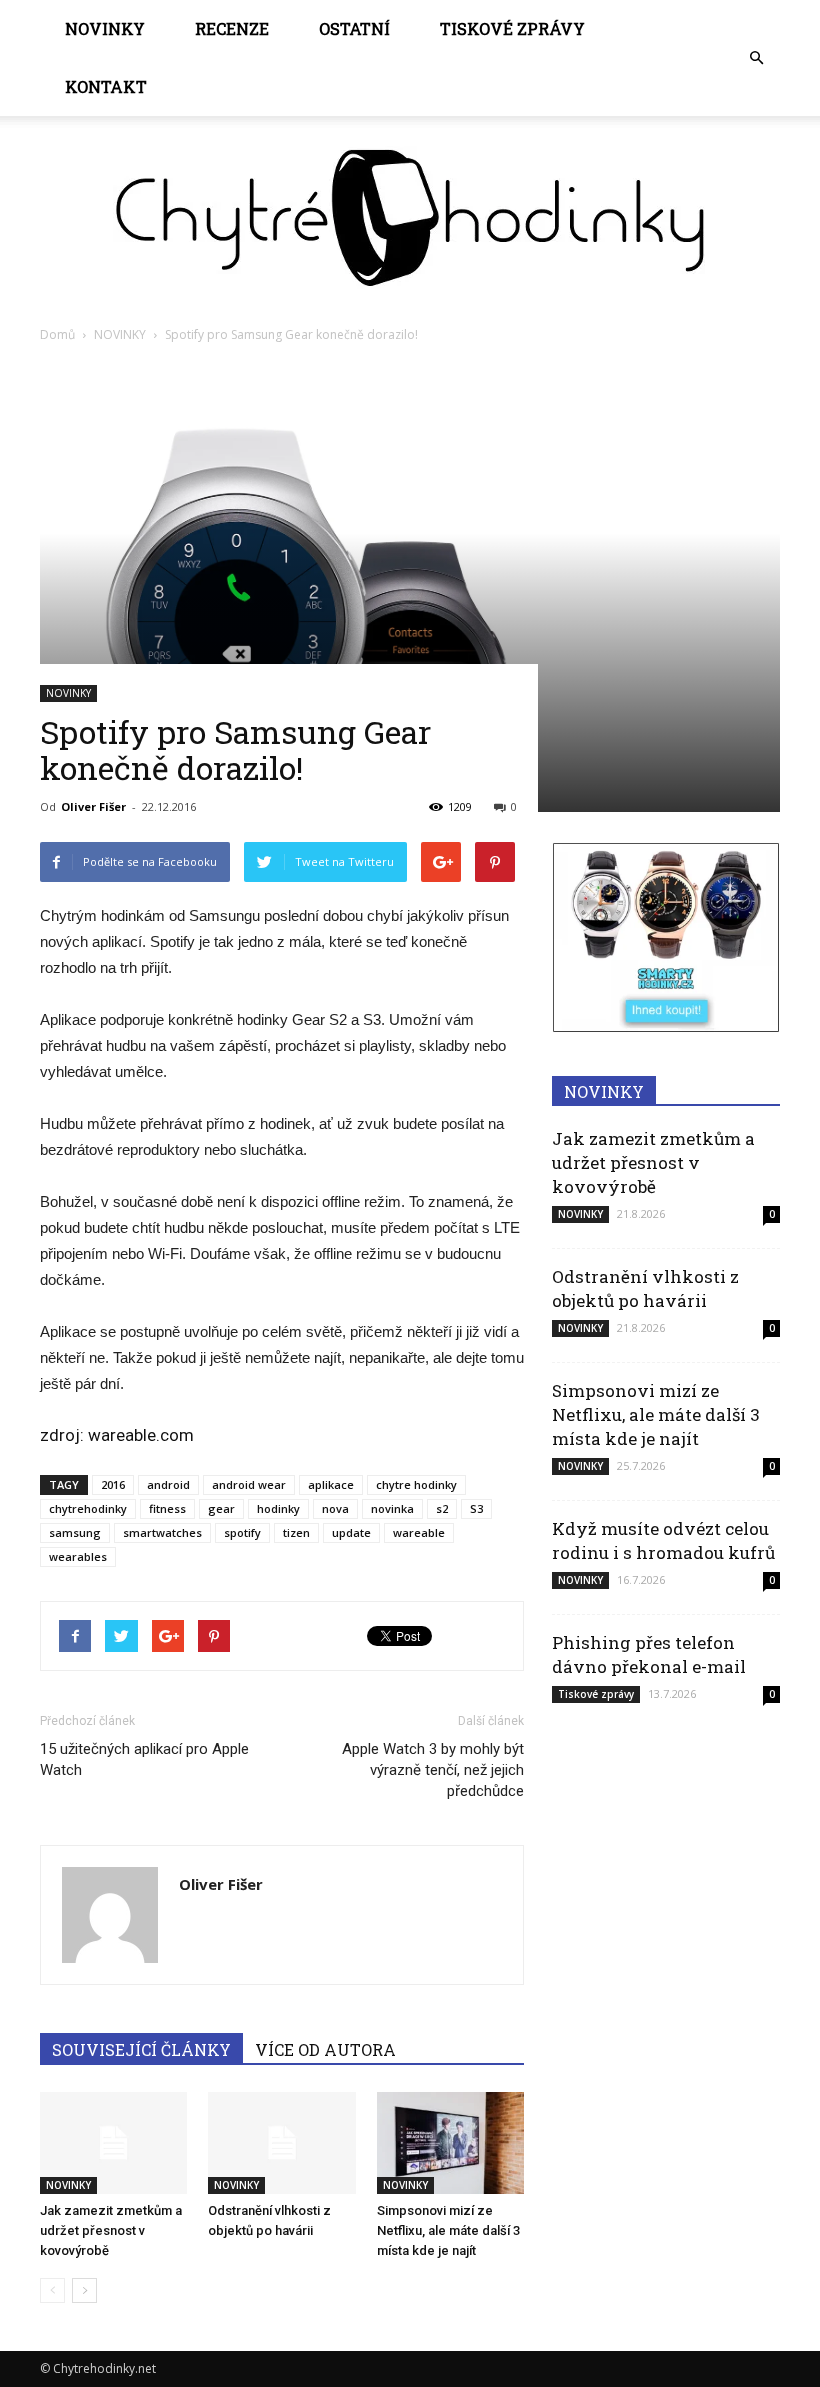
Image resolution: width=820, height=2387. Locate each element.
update (351, 1532)
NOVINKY (105, 28)
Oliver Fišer (93, 806)
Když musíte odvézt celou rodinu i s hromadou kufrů (663, 1540)
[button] (756, 58)
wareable (419, 1532)
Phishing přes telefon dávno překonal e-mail (649, 1654)
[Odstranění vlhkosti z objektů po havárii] (281, 2142)
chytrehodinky (88, 1508)
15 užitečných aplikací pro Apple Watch (144, 1759)
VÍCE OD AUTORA (325, 2049)
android (168, 1484)
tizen (296, 1532)
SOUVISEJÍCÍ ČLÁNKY (141, 2049)
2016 (113, 1484)
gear (221, 1508)
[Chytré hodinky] (410, 217)
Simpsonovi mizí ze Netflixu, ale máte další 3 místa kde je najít (448, 2230)
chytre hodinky (416, 1484)
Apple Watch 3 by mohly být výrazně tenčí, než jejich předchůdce (433, 1770)
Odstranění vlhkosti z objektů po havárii (645, 1288)
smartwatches (162, 1532)
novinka (392, 1508)
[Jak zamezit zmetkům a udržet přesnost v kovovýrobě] (113, 2142)
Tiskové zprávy (512, 28)
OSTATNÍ (354, 28)
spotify (242, 1532)
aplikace (331, 1484)
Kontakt (106, 86)
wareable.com (141, 1435)
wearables (78, 1556)
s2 (442, 1508)
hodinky (278, 1508)
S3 (476, 1508)
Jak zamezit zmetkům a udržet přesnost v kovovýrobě (111, 2230)
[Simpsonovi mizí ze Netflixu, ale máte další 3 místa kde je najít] (450, 2142)
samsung (75, 1532)
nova (335, 1508)
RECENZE (232, 28)
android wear (249, 1484)
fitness (167, 1508)
